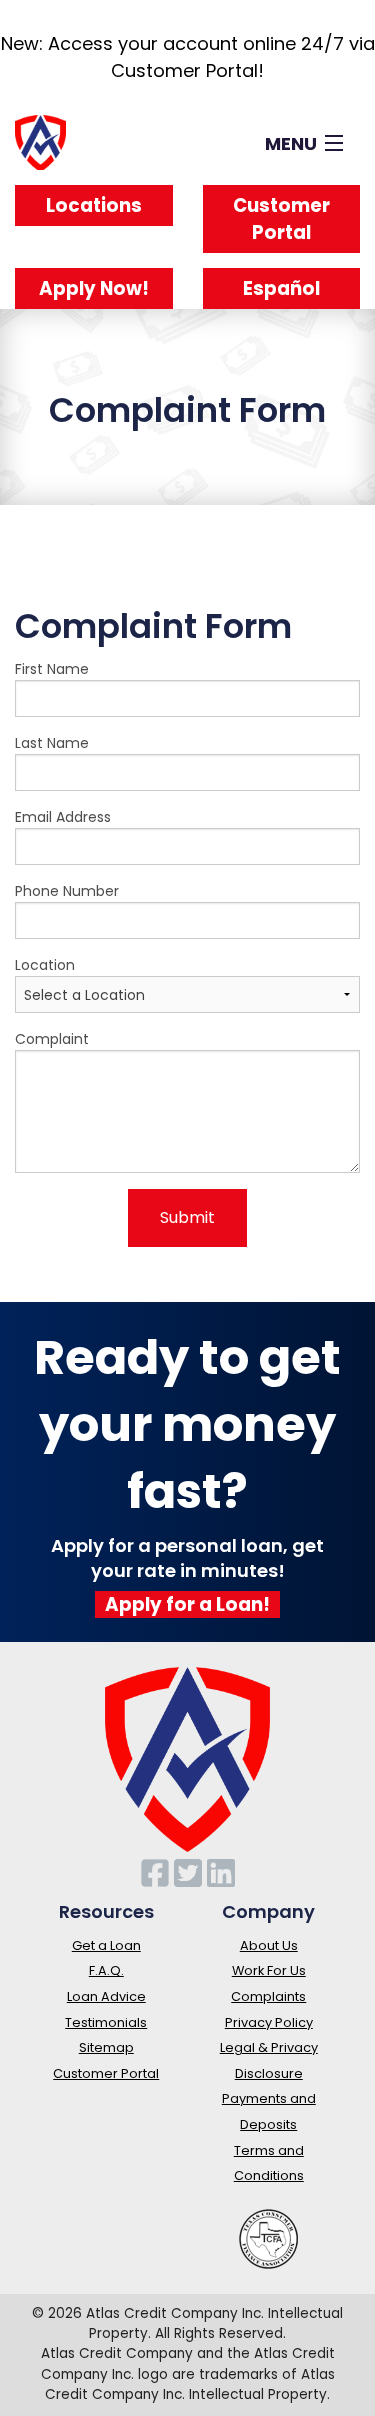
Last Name (52, 743)
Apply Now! (94, 288)
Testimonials (106, 2022)
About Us (269, 1945)
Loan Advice (106, 1996)
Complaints (268, 1996)
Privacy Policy (269, 2022)
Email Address (63, 817)
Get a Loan (106, 1945)
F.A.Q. (106, 1970)
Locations (94, 205)
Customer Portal (281, 219)
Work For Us (269, 1970)
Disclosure (269, 2073)
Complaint (52, 1039)
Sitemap (106, 2047)
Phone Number (67, 891)
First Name (52, 669)
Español (281, 288)
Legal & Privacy (269, 2047)
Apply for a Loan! (187, 1604)
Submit (187, 1217)
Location (45, 965)
